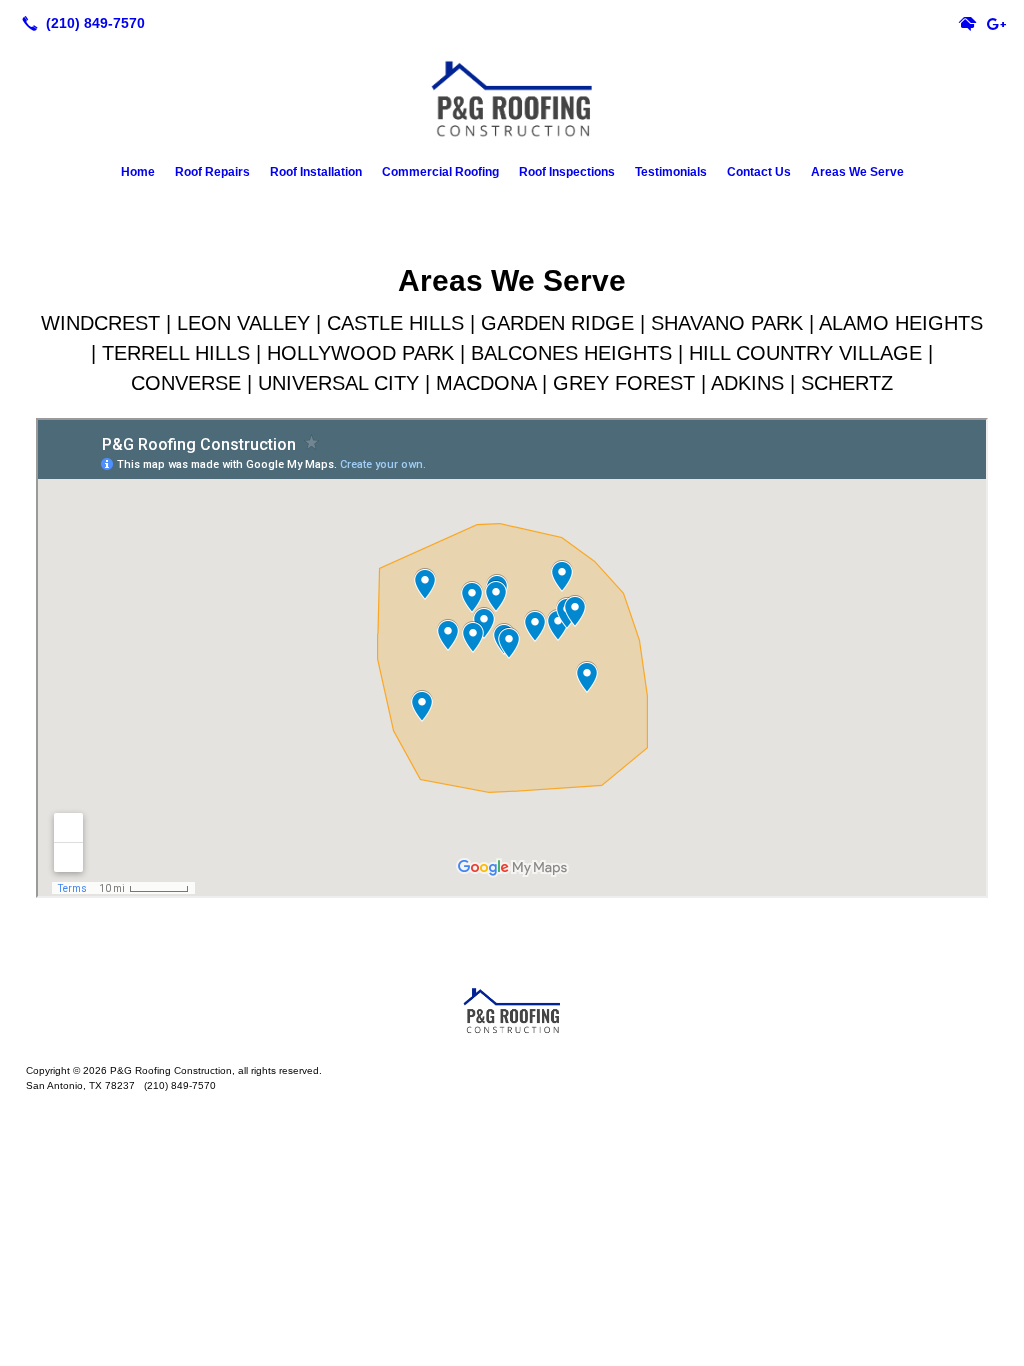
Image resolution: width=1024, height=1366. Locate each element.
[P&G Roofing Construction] (512, 1009)
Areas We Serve (857, 172)
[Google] (996, 23)
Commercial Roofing (440, 172)
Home (138, 172)
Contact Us (759, 172)
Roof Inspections (567, 172)
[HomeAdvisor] (968, 23)
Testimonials (671, 172)
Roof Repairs (212, 172)
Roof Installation (316, 172)
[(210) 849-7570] (79, 23)
